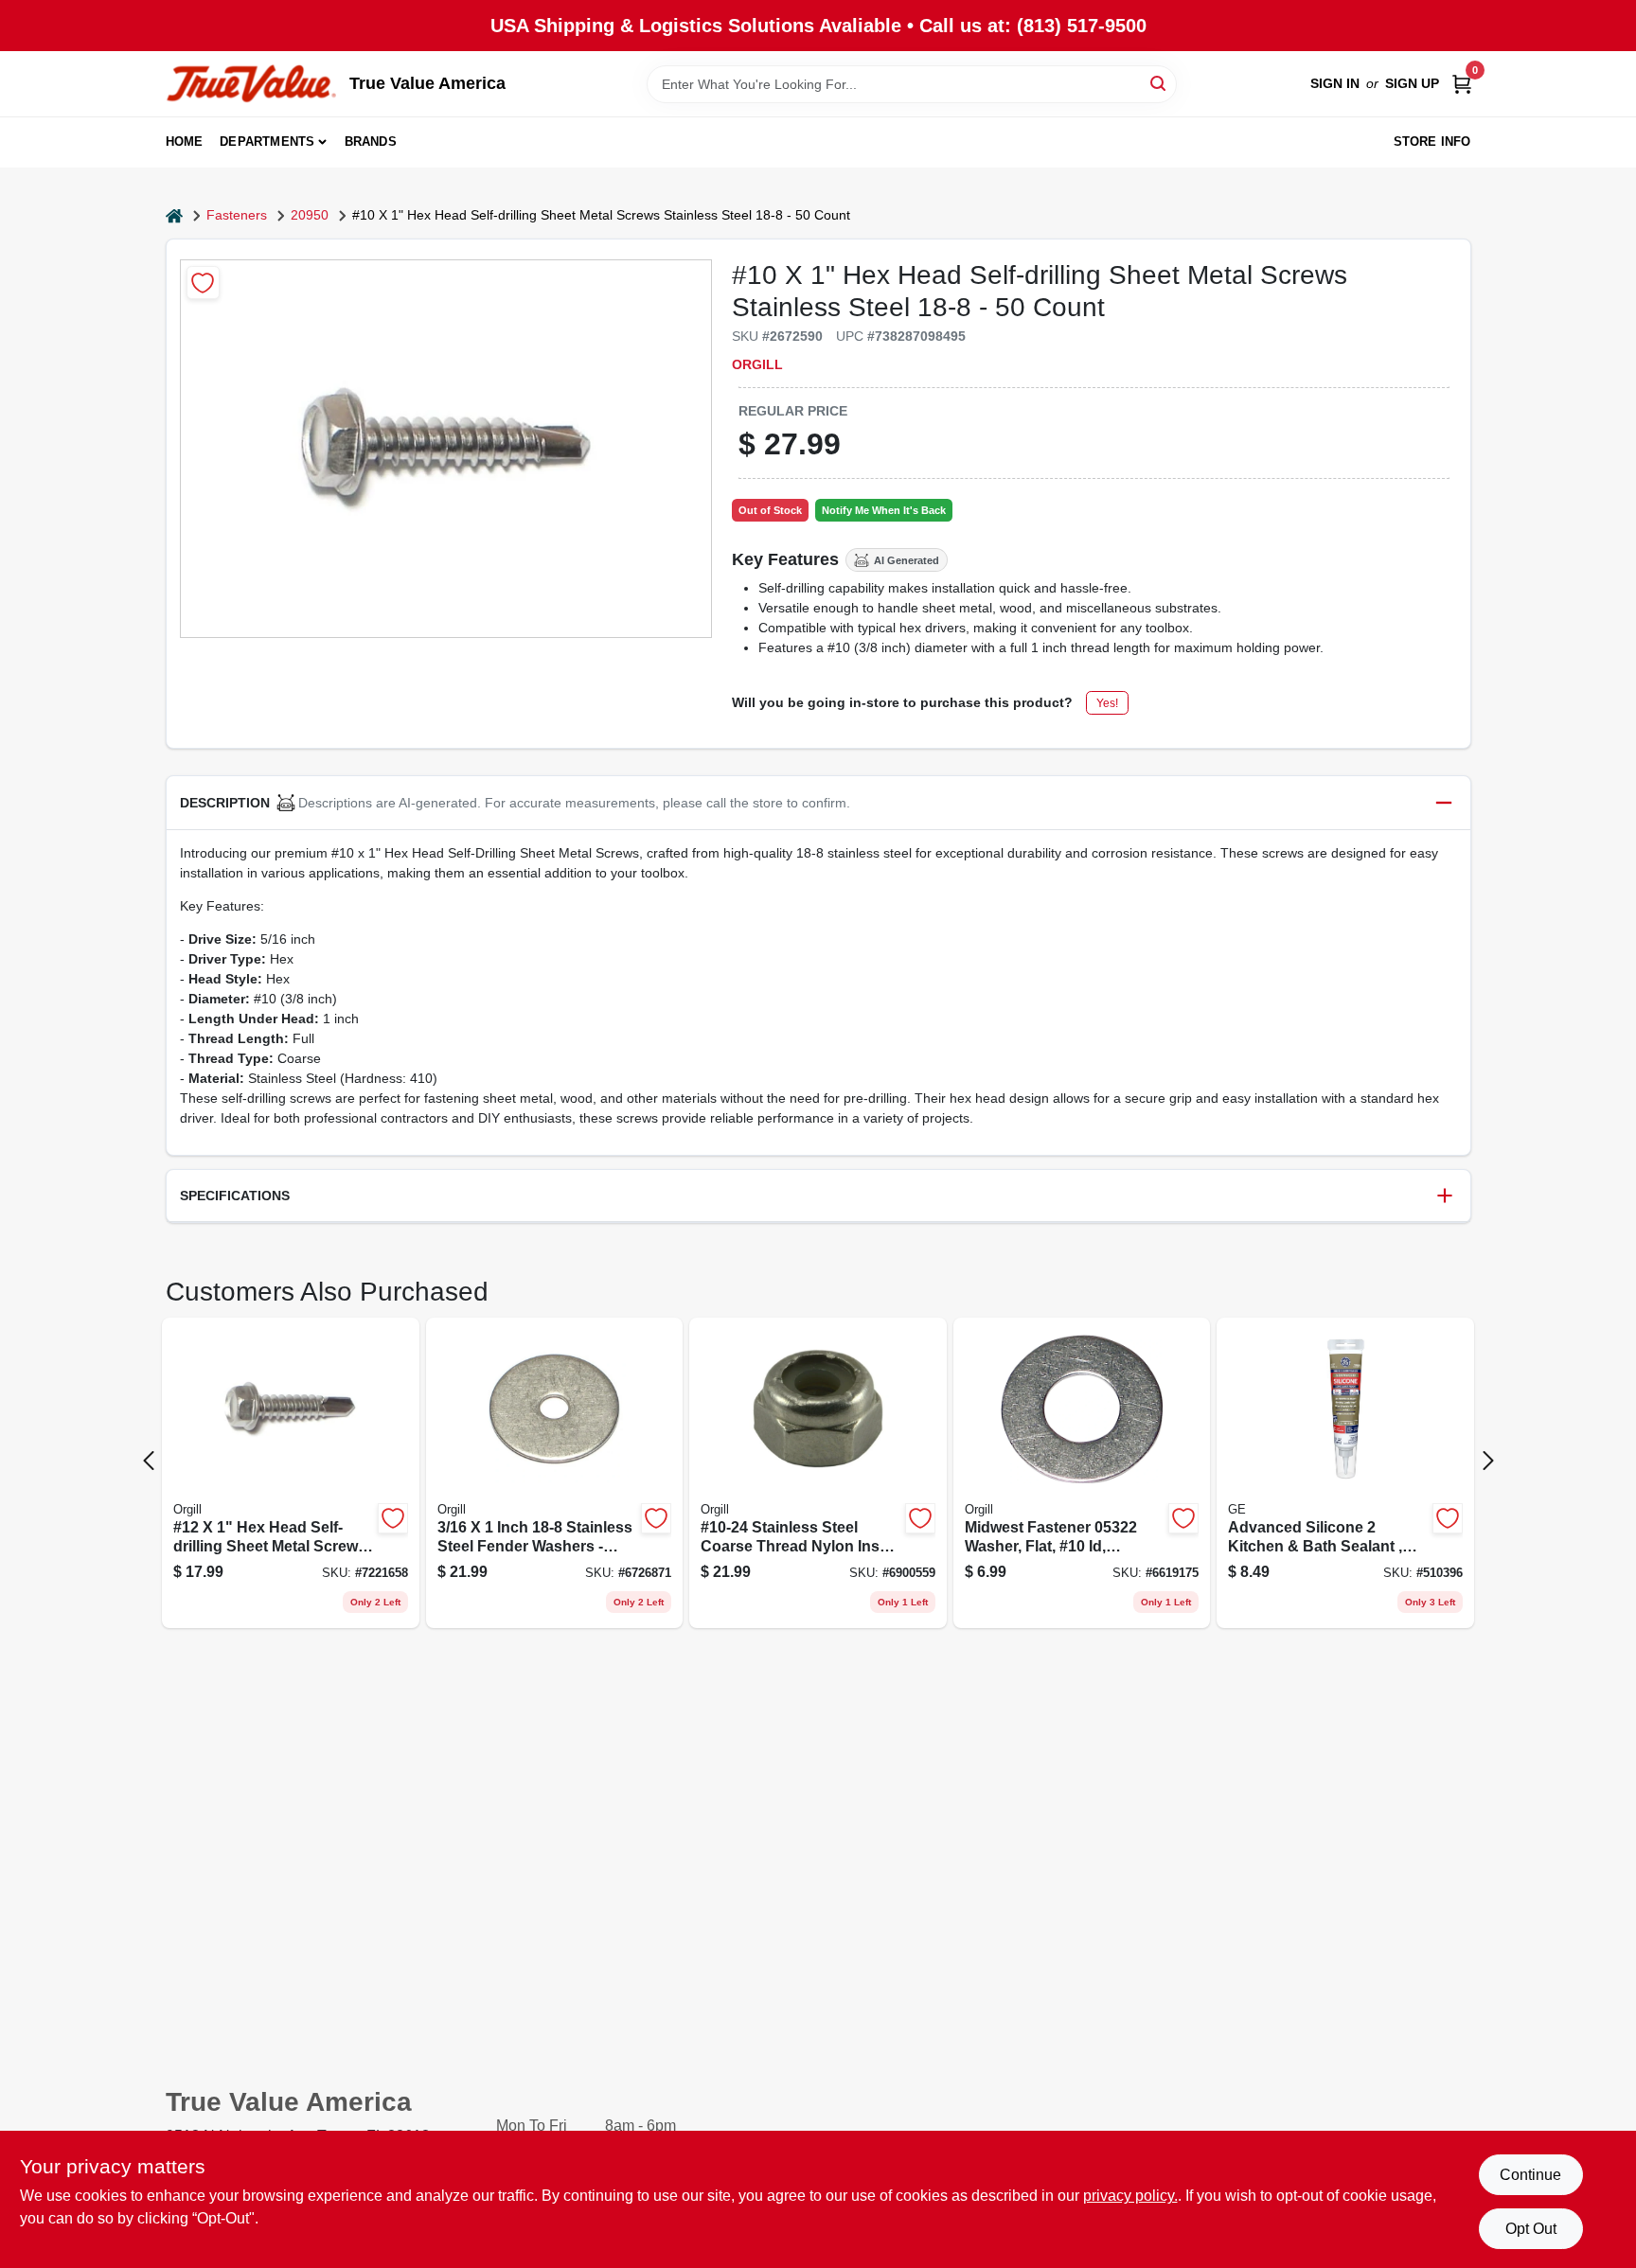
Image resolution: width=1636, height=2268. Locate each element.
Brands (371, 142)
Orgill (757, 364)
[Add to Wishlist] (203, 283)
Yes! (1107, 703)
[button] (818, 803)
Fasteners (237, 215)
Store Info (1432, 142)
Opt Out (1531, 2229)
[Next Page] (1488, 1461)
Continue (1530, 2175)
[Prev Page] (149, 1461)
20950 (310, 215)
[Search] (1159, 83)
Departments (267, 142)
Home (185, 142)
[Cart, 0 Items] (1462, 84)
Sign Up (1412, 83)
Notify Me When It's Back (884, 510)
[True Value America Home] (251, 84)
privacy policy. (1130, 2196)
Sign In (1335, 83)
